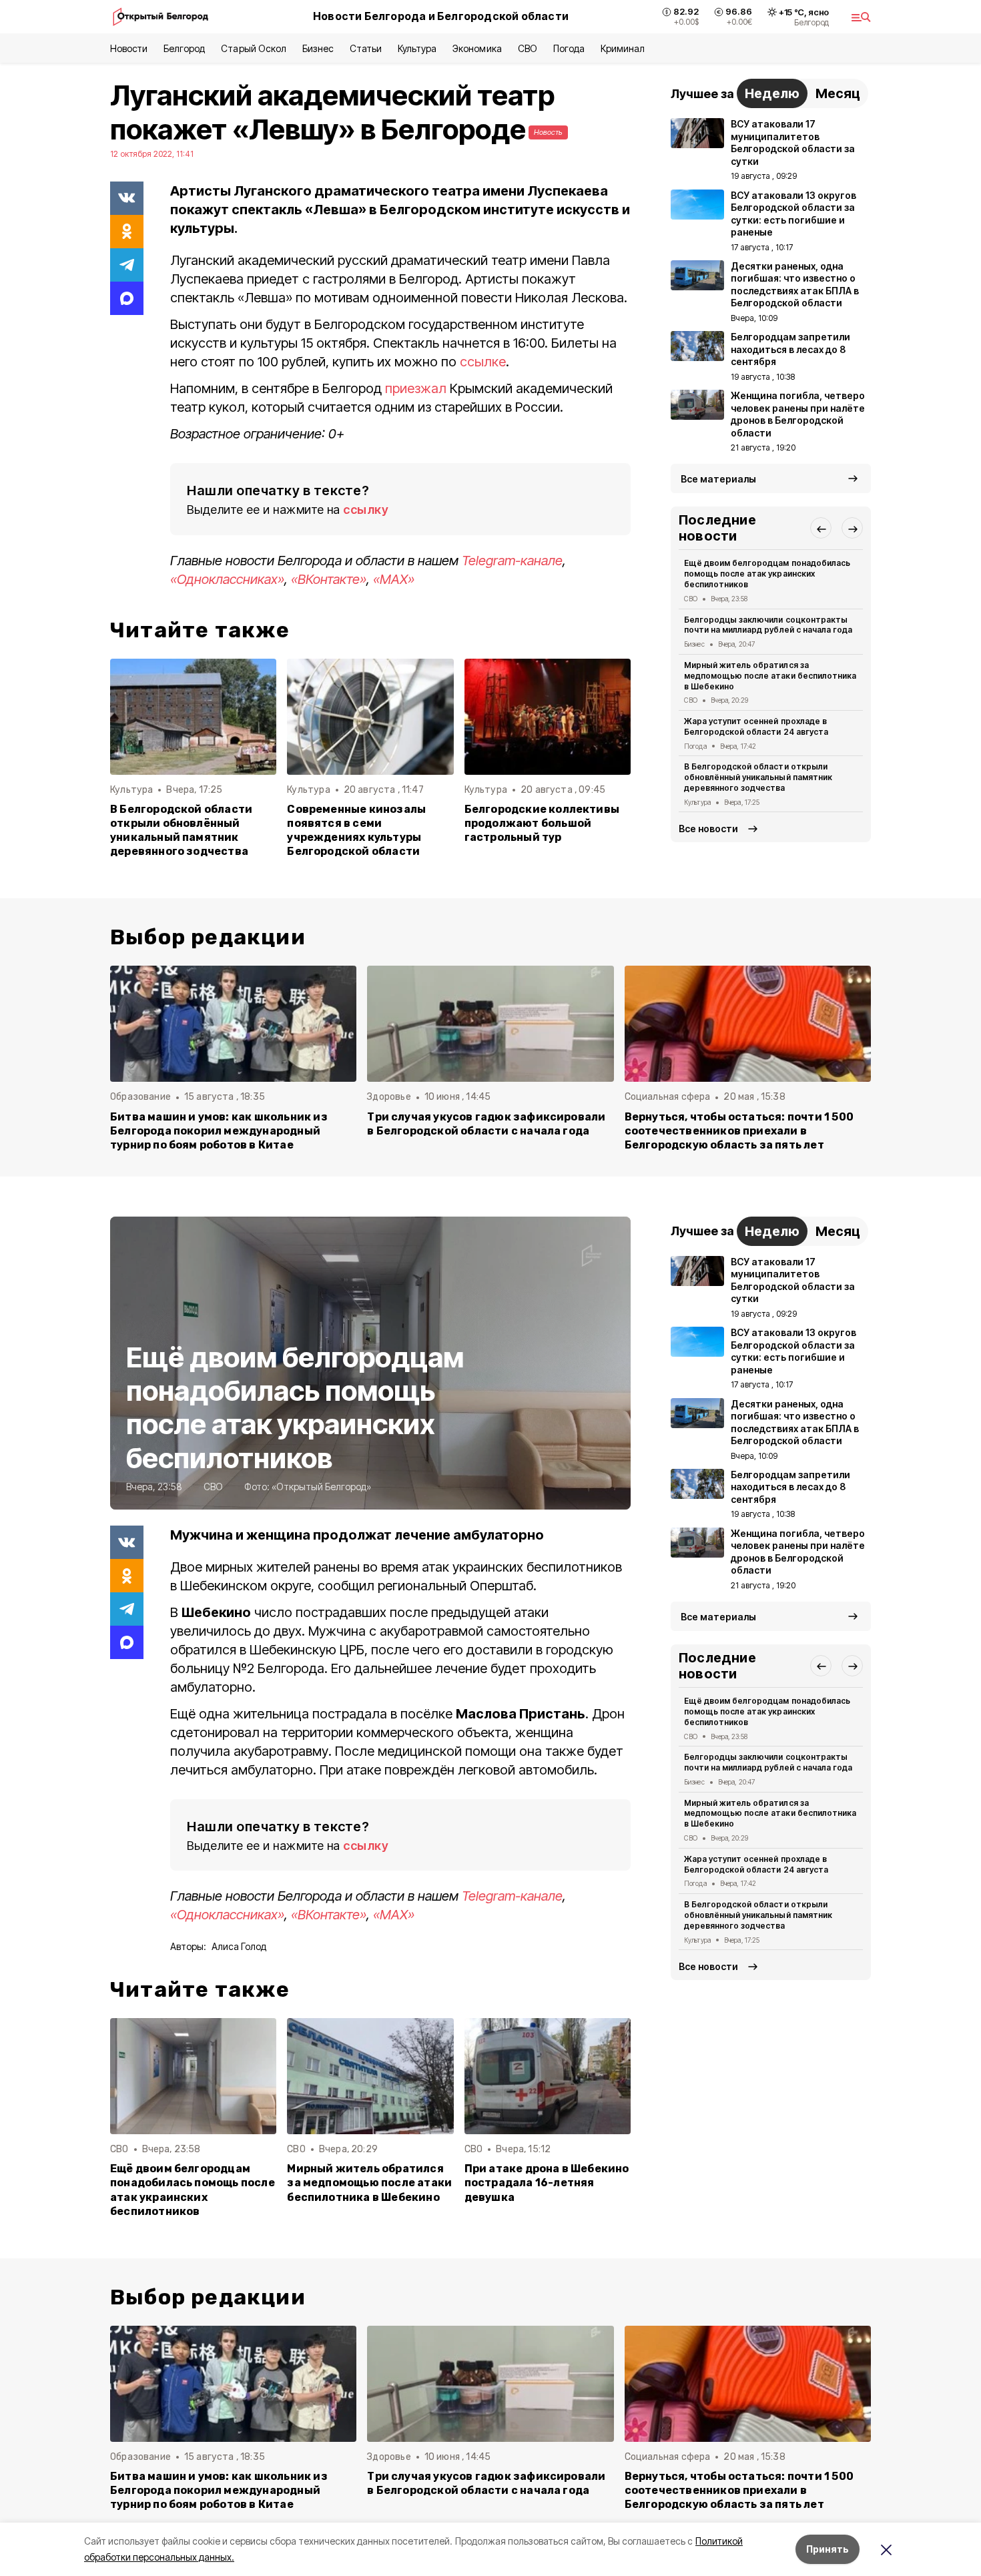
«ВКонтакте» (329, 579)
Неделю (772, 93)
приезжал (416, 388)
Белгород (184, 48)
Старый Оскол (253, 48)
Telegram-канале (512, 561)
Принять (828, 2549)
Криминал (623, 48)
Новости (129, 48)
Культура (417, 48)
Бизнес (318, 48)
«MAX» (394, 579)
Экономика (477, 48)
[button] (821, 529)
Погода (569, 48)
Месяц (838, 93)
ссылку (366, 510)
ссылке (483, 362)
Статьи (366, 48)
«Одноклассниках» (227, 579)
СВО (528, 48)
